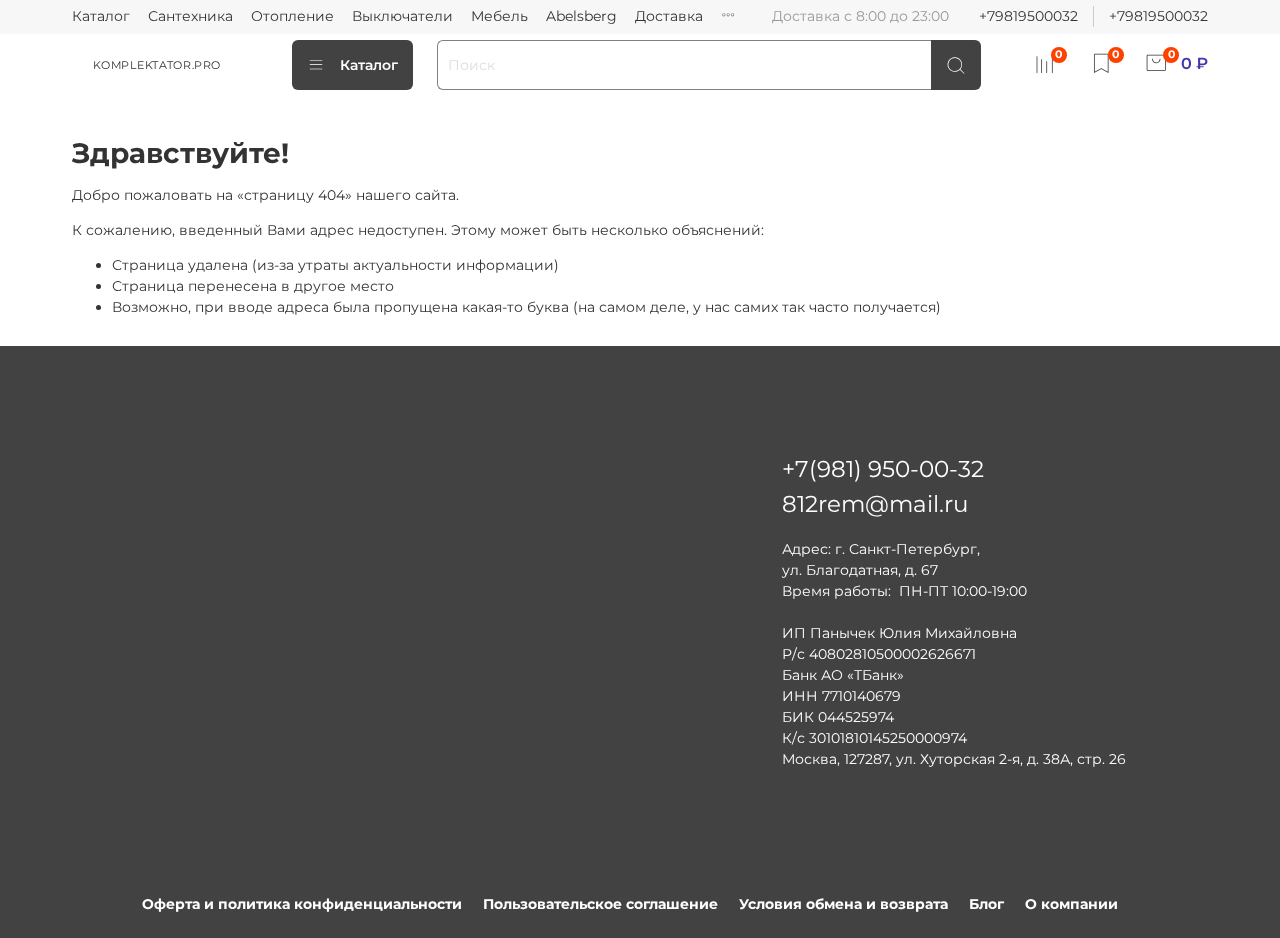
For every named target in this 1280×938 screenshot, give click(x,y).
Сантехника (190, 16)
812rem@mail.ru (875, 504)
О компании (1071, 904)
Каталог (101, 16)
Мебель (499, 16)
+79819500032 (1028, 16)
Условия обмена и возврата (843, 904)
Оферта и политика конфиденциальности (302, 904)
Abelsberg (581, 16)
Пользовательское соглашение (600, 904)
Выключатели (402, 16)
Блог (986, 904)
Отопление (292, 16)
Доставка (669, 16)
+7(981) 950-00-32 (883, 469)
